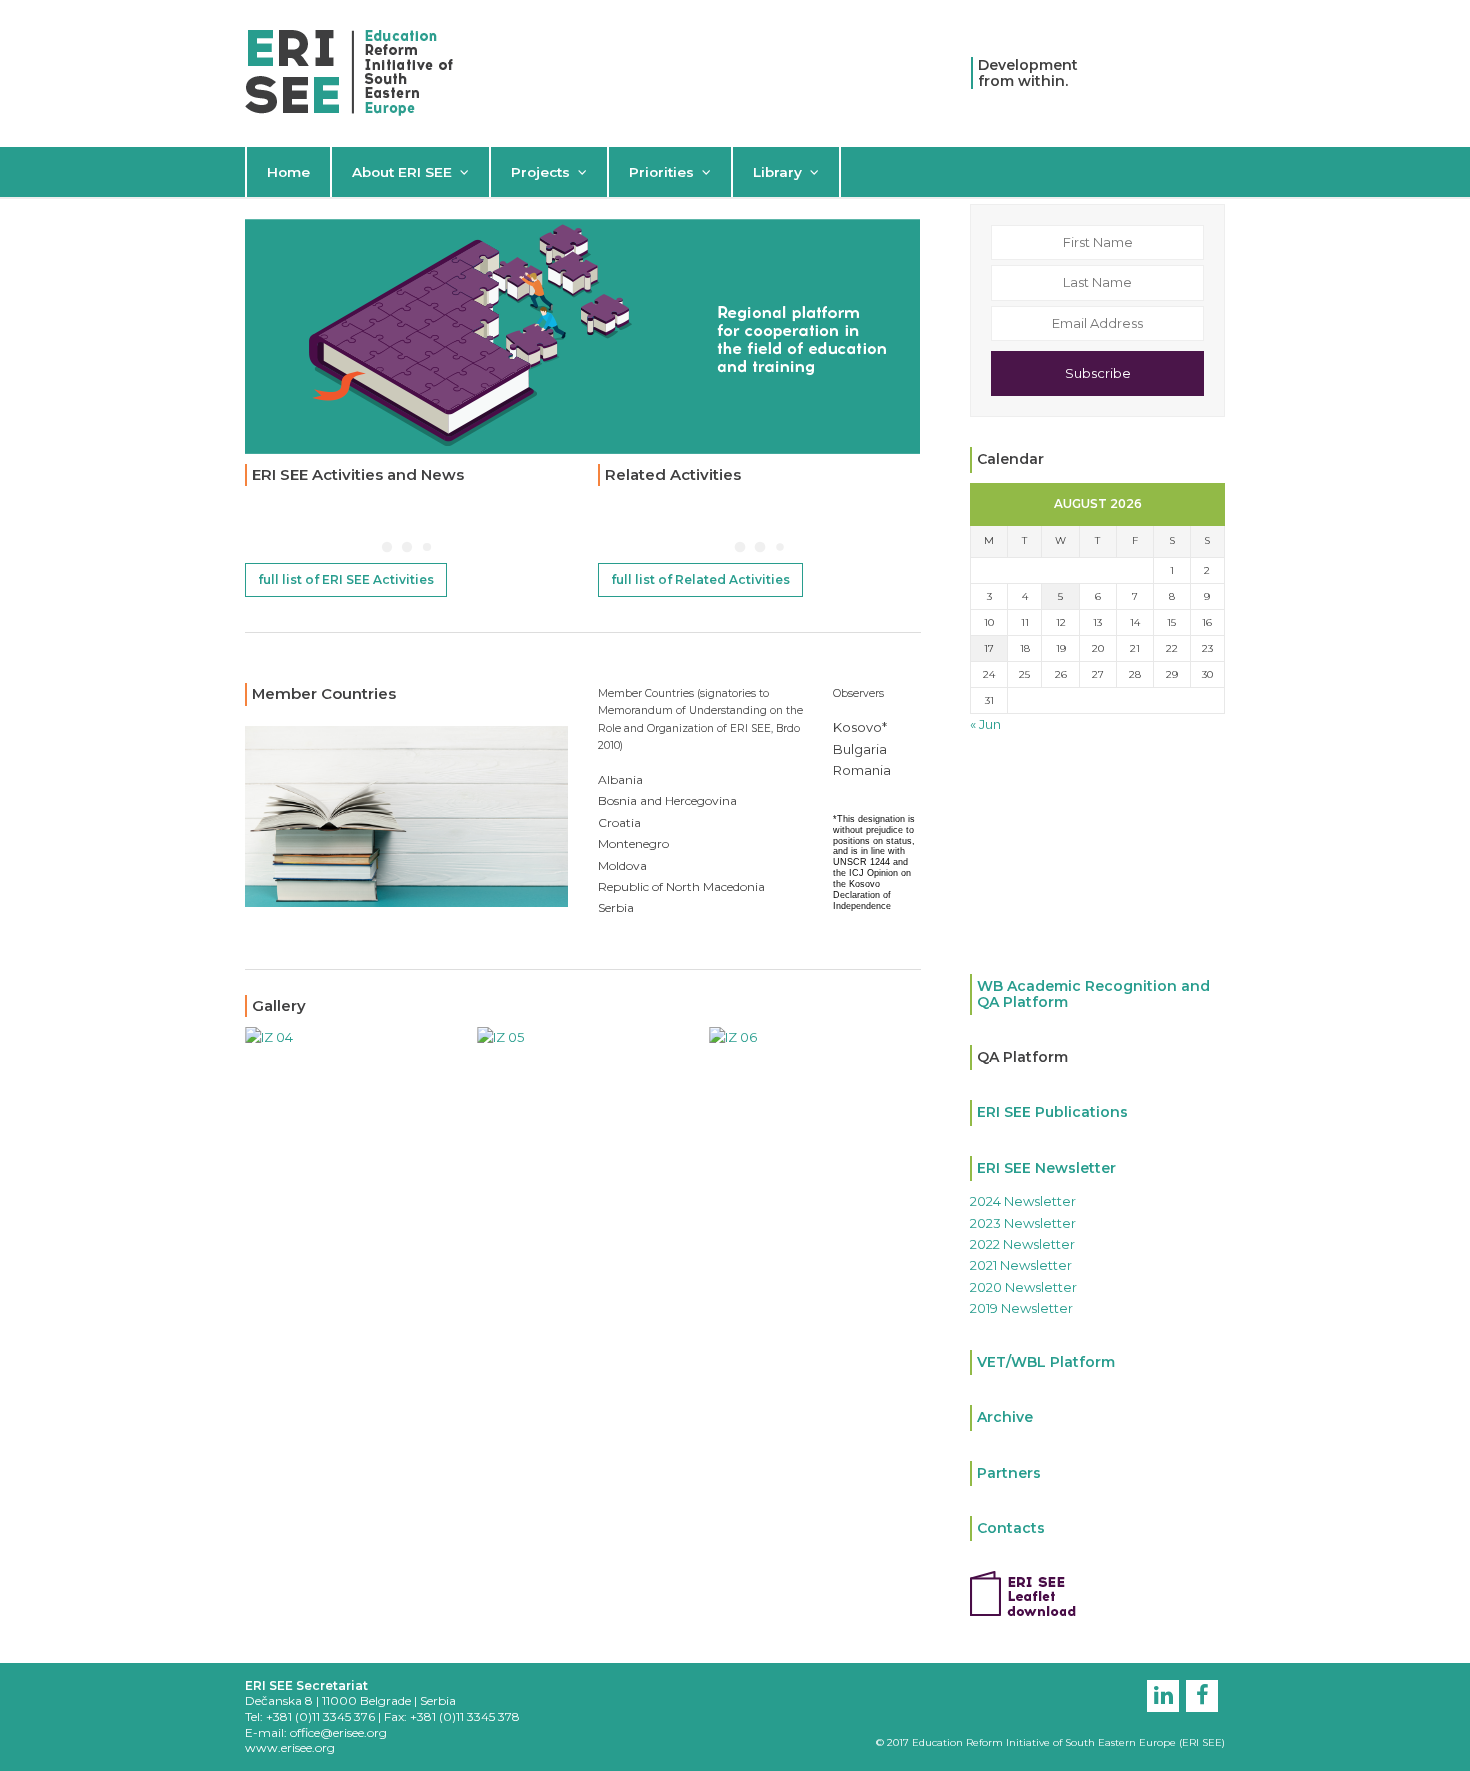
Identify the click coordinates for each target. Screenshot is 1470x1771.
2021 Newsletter (1021, 1265)
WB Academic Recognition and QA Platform (1093, 993)
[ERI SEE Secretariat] (349, 71)
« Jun (985, 724)
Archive (1005, 1417)
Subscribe (1098, 373)
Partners (1009, 1473)
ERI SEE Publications (1052, 1112)
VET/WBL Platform (1046, 1362)
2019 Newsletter (1021, 1308)
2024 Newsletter (1023, 1201)
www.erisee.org (290, 1747)
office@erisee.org (338, 1732)
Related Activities (673, 475)
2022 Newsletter (1022, 1244)
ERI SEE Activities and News (358, 475)
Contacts (1011, 1528)
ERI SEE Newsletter (1046, 1168)
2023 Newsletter (1023, 1223)
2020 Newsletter (1023, 1287)
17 (989, 648)
